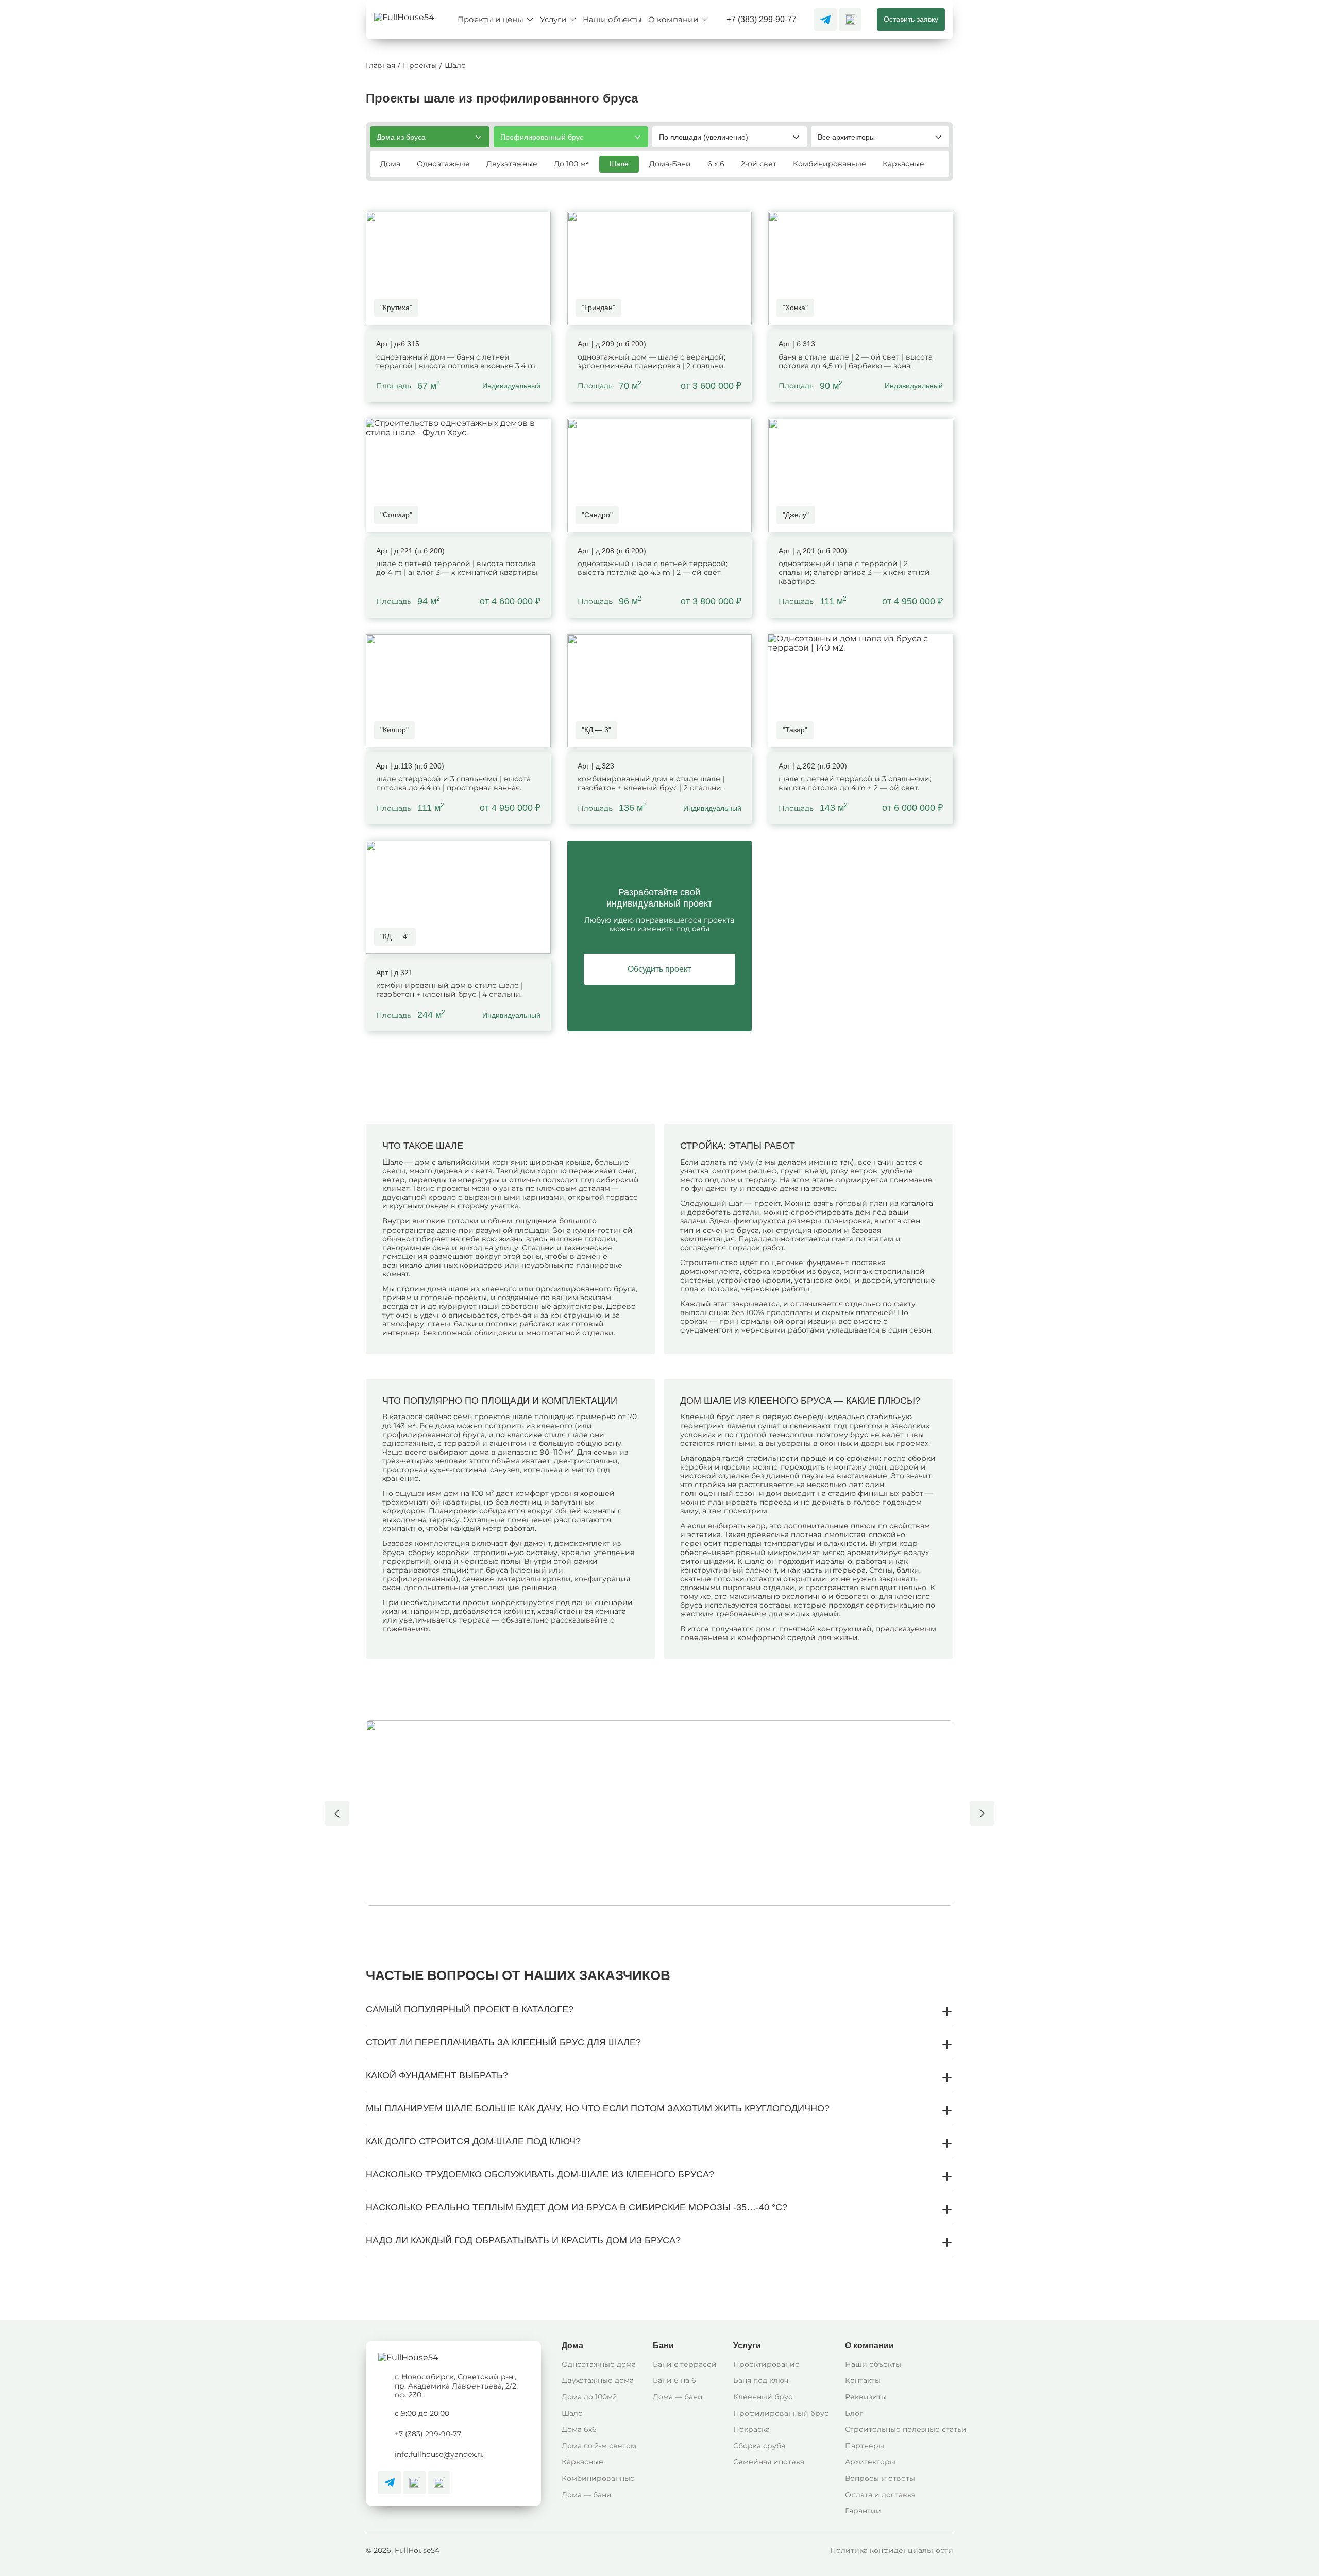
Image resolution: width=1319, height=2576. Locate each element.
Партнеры (865, 2446)
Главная (381, 66)
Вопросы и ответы (880, 2478)
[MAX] (850, 20)
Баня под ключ (761, 2380)
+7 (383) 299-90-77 (762, 19)
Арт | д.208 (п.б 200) (612, 551)
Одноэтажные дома (599, 2364)
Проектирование (766, 2364)
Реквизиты (866, 2397)
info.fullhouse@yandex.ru (440, 2454)
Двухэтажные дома (598, 2380)
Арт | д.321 (394, 973)
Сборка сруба (759, 2446)
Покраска (751, 2429)
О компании (869, 2345)
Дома (572, 2345)
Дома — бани (587, 2495)
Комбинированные (598, 2478)
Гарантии (863, 2511)
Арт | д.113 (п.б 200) (410, 766)
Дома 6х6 (579, 2429)
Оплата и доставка (880, 2495)
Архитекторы (870, 2462)
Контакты (863, 2380)
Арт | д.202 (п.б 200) (813, 766)
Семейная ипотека (769, 2462)
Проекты (420, 66)
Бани (663, 2345)
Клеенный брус (763, 2397)
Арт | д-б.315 (398, 344)
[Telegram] (825, 20)
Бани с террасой (685, 2364)
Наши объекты (873, 2364)
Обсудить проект (659, 969)
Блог (854, 2413)
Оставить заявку (911, 19)
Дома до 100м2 (589, 2397)
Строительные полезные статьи (906, 2429)
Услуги (747, 2345)
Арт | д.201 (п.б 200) (813, 551)
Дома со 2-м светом (599, 2446)
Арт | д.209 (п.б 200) (612, 344)
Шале (572, 2413)
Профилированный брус (781, 2413)
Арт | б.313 (797, 344)
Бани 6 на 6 (674, 2380)
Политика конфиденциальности (892, 2550)
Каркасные (582, 2462)
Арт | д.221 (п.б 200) (410, 551)
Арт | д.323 (596, 766)
